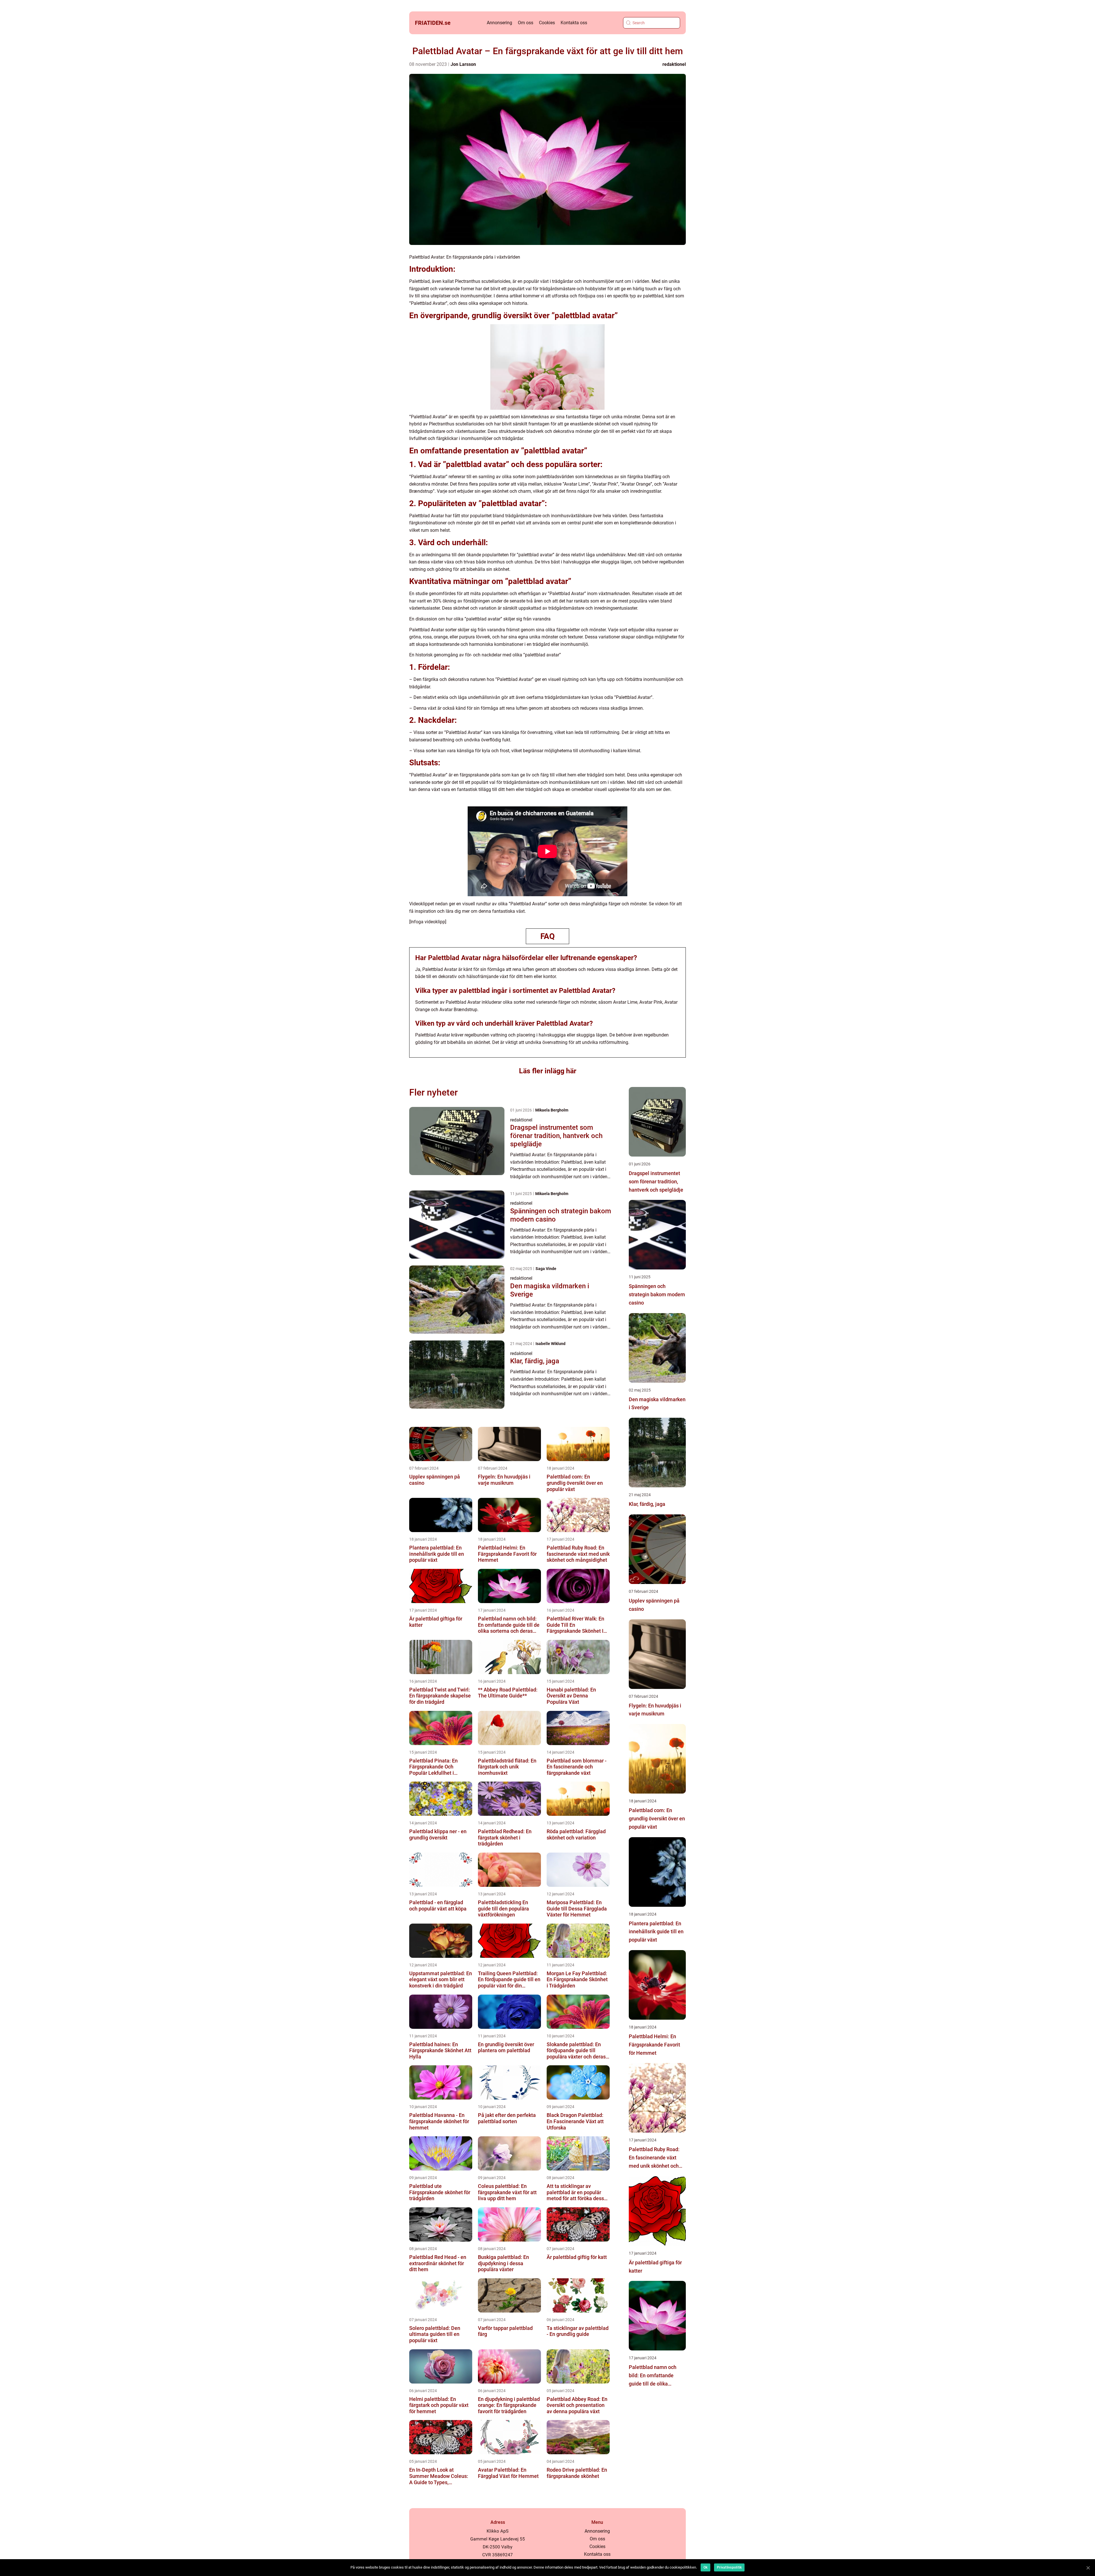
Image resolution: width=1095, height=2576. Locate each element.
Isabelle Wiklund (550, 1344)
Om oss (526, 23)
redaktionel (674, 64)
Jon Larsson (463, 64)
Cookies (547, 23)
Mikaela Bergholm (552, 1110)
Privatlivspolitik (729, 2567)
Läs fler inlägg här (548, 1071)
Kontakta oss (574, 23)
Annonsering (499, 23)
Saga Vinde (546, 1269)
